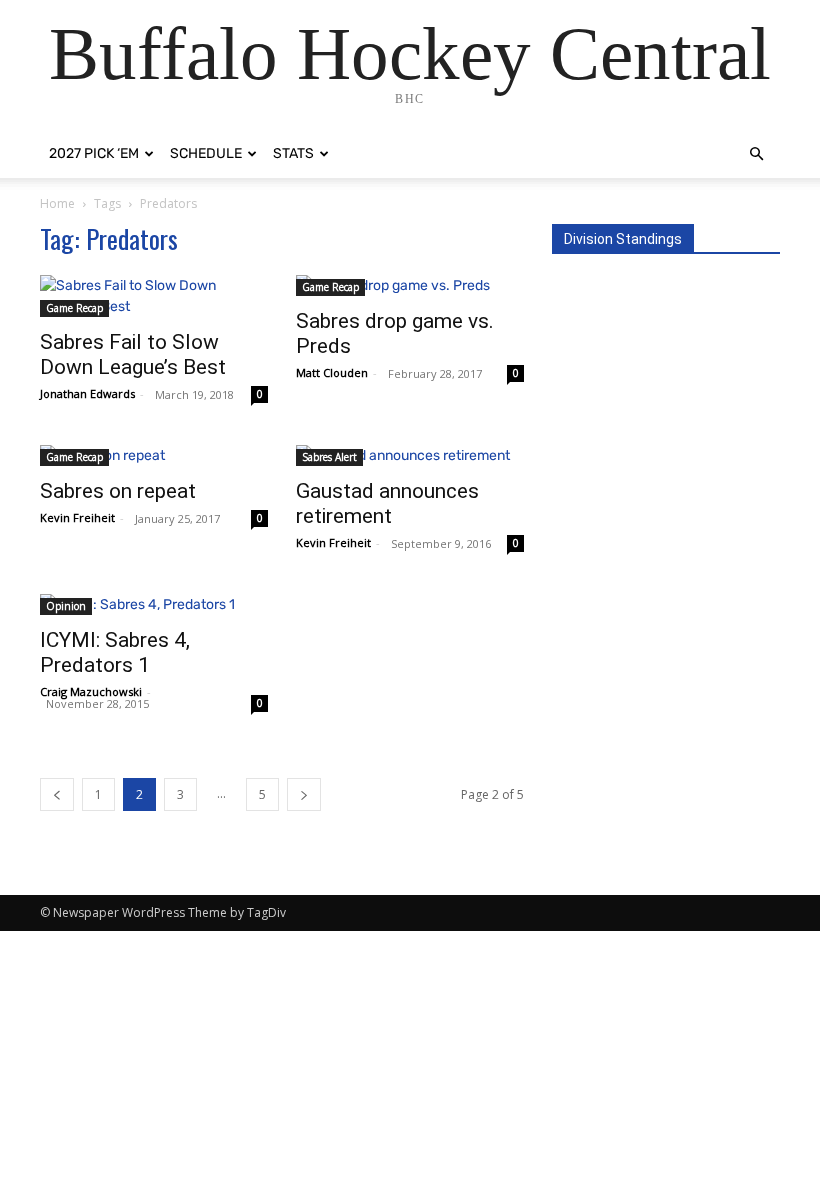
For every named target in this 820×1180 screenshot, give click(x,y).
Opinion (66, 606)
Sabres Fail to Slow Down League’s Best (133, 354)
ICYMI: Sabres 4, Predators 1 (115, 652)
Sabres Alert (329, 457)
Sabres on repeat (118, 491)
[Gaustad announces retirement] (410, 455)
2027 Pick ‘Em (94, 153)
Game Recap (74, 308)
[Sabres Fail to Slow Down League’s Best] (154, 296)
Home (57, 203)
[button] (756, 154)
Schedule (206, 153)
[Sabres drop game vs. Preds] (410, 285)
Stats (293, 153)
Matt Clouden (332, 372)
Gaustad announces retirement (387, 503)
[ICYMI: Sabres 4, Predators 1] (154, 604)
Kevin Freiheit (77, 517)
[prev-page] (57, 794)
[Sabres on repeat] (154, 455)
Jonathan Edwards (87, 393)
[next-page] (304, 794)
